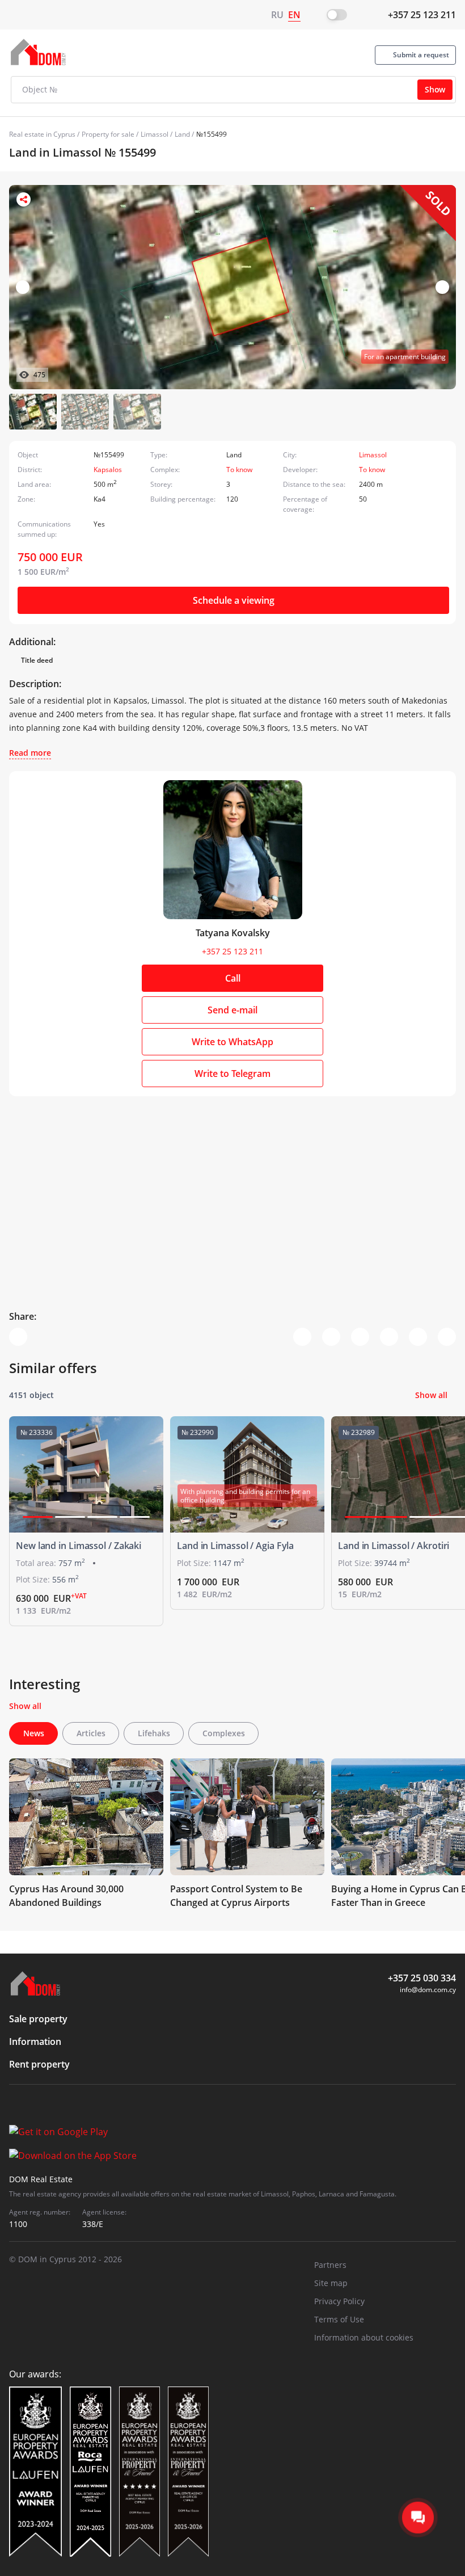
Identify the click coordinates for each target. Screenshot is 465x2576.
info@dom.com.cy (428, 1990)
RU (277, 15)
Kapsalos (108, 470)
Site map (331, 2283)
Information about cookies (364, 2337)
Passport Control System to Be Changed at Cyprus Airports (236, 1896)
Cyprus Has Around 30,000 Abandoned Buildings (66, 1896)
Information (35, 2042)
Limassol (155, 134)
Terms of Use (339, 2319)
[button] (442, 287)
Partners (330, 2265)
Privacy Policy (339, 2301)
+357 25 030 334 (422, 1978)
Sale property (38, 2019)
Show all (431, 1395)
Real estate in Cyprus (42, 134)
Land (182, 134)
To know (239, 470)
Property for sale (108, 134)
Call (233, 978)
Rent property (39, 2064)
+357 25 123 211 (422, 15)
